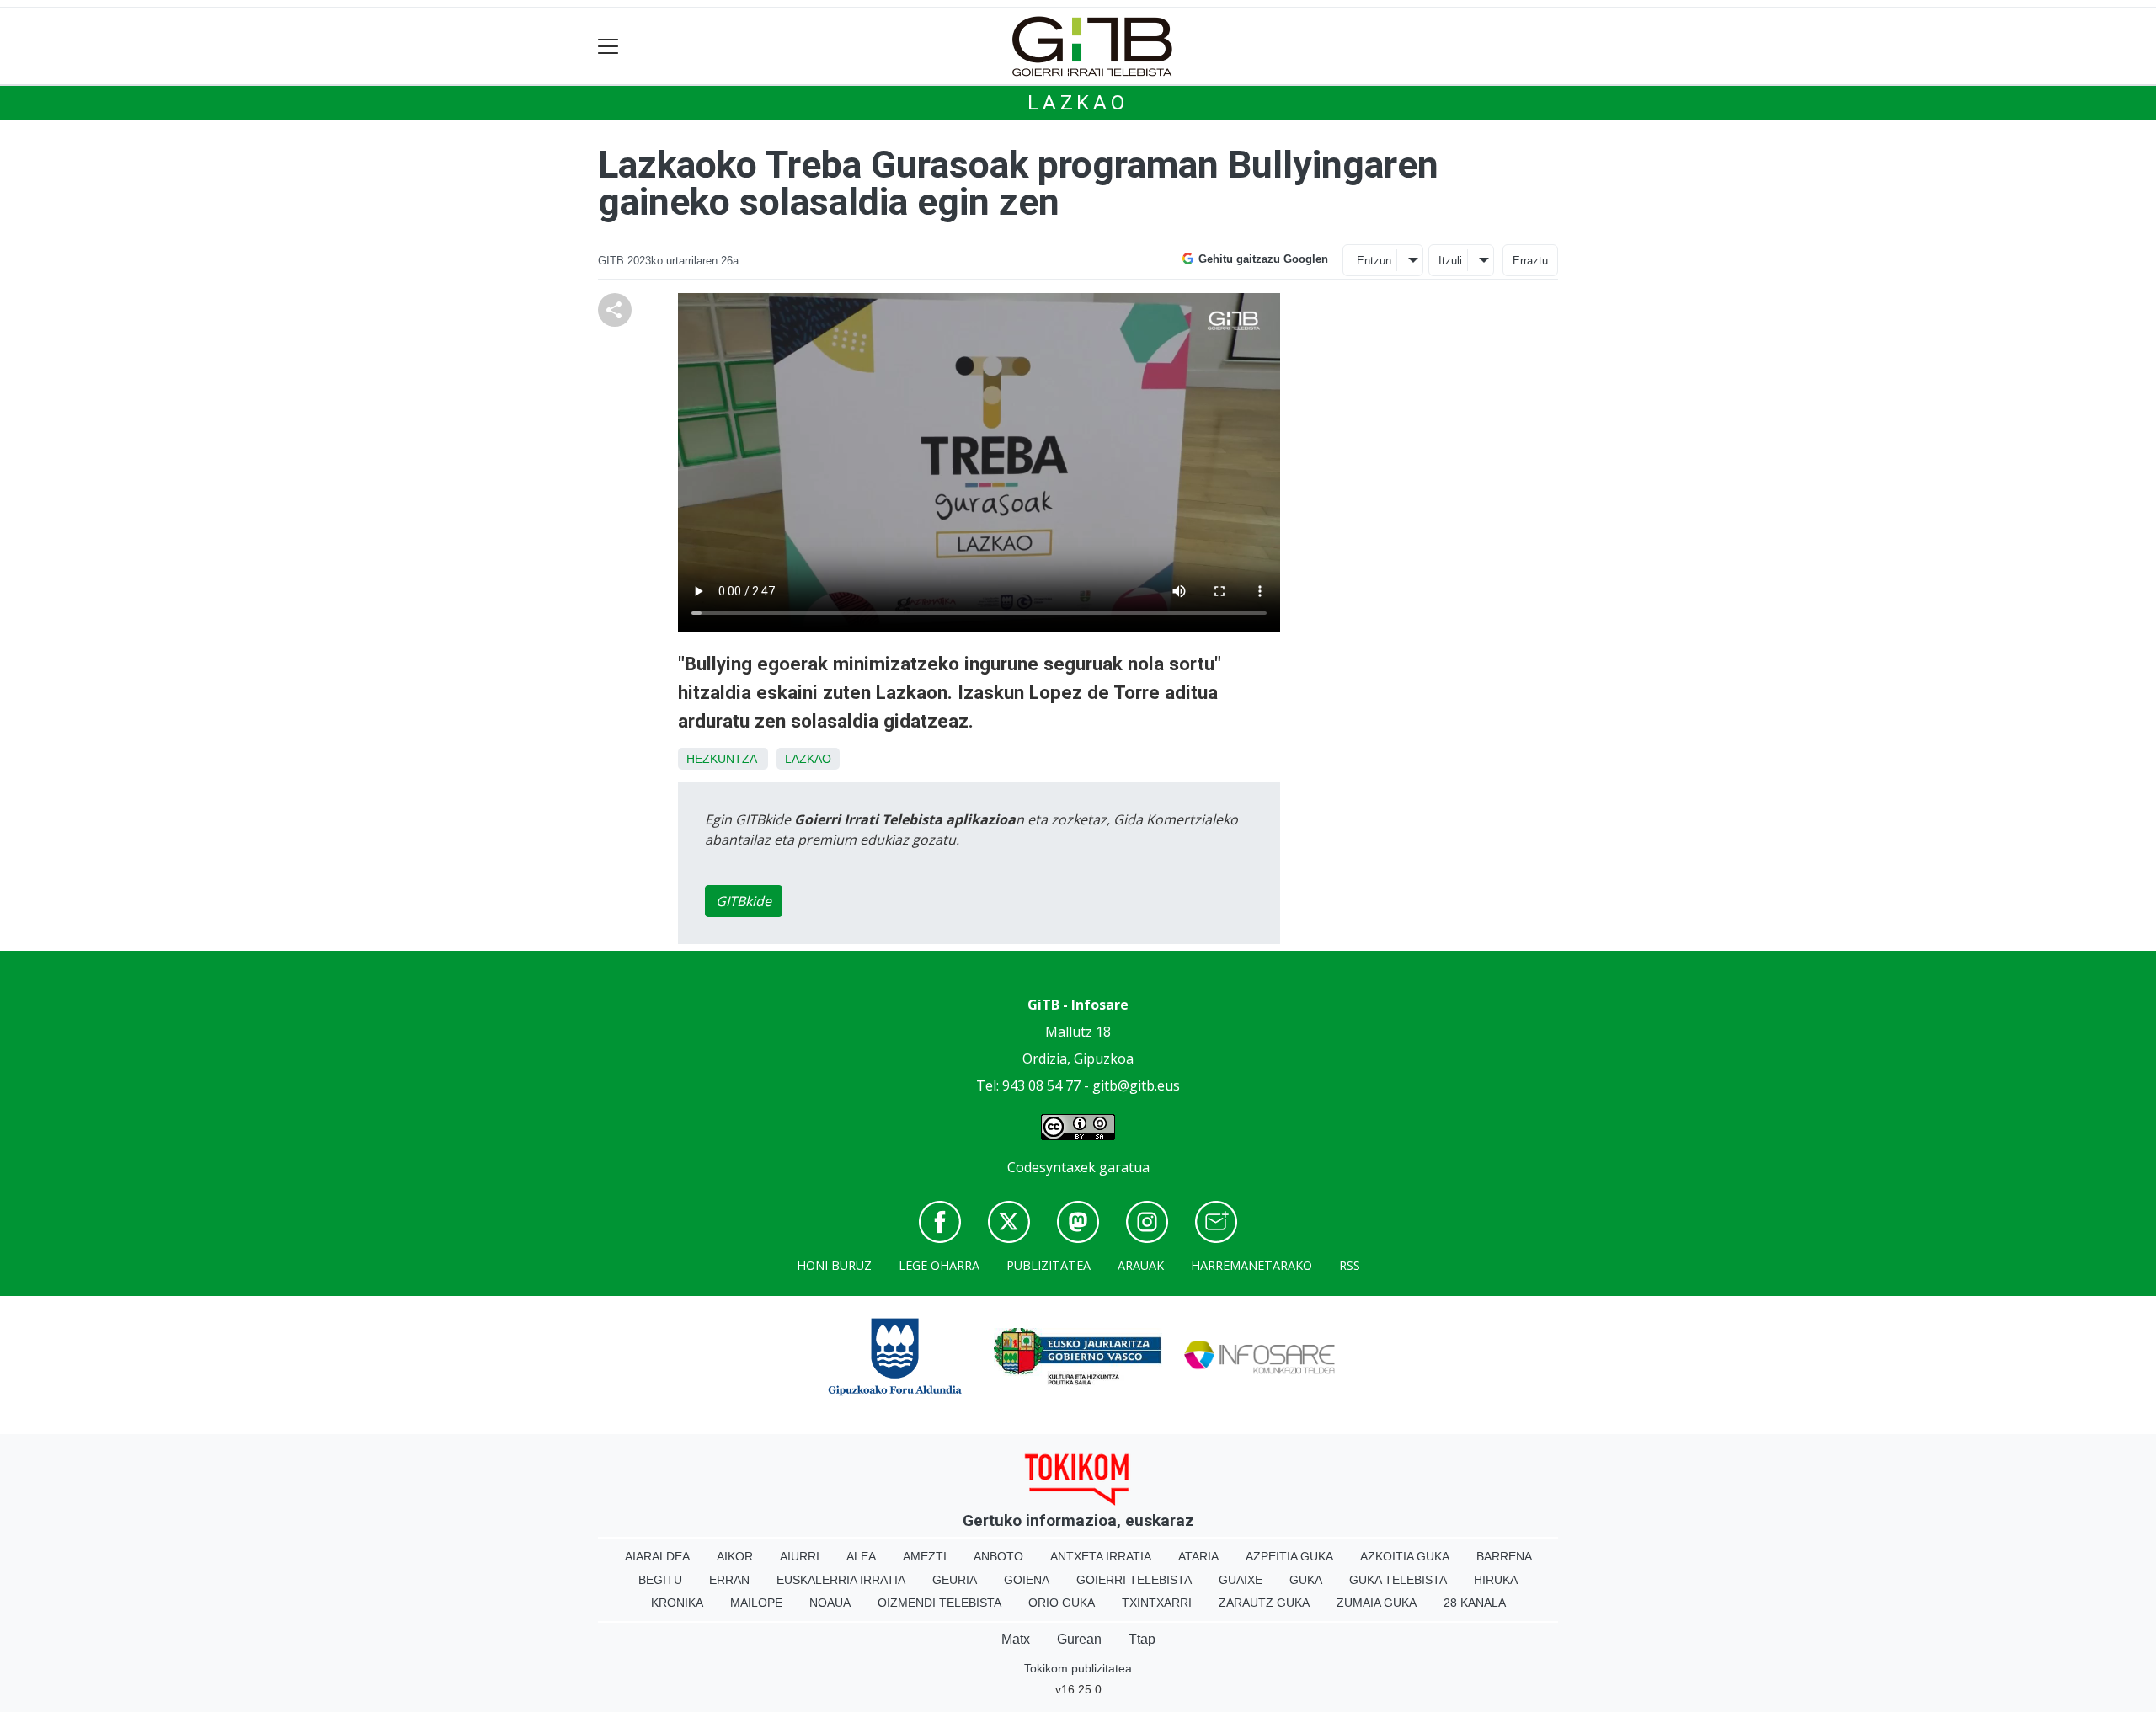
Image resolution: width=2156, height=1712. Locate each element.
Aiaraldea (657, 1556)
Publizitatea (1049, 1265)
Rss (1350, 1265)
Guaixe (1241, 1580)
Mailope (756, 1603)
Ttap (1142, 1639)
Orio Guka (1062, 1603)
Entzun (1374, 261)
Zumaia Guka (1377, 1603)
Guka (1306, 1580)
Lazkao (1078, 103)
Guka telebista (1398, 1580)
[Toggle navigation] (608, 47)
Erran (729, 1580)
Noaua (830, 1603)
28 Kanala (1475, 1603)
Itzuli (1450, 261)
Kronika (677, 1603)
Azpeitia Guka (1289, 1556)
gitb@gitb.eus (1136, 1085)
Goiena (1027, 1580)
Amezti (925, 1556)
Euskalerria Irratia (841, 1580)
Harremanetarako (1251, 1265)
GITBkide (744, 901)
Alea (861, 1556)
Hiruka (1496, 1580)
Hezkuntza (721, 759)
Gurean (1079, 1639)
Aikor (735, 1556)
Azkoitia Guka (1405, 1556)
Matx (1016, 1639)
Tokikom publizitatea (1078, 1668)
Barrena (1504, 1556)
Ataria (1198, 1556)
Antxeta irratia (1101, 1556)
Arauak (1141, 1265)
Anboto (998, 1556)
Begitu (660, 1580)
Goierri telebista (1134, 1580)
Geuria (955, 1580)
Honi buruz (834, 1265)
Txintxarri (1157, 1603)
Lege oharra (939, 1265)
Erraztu (1530, 261)
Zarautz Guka (1264, 1603)
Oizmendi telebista (939, 1603)
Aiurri (800, 1556)
